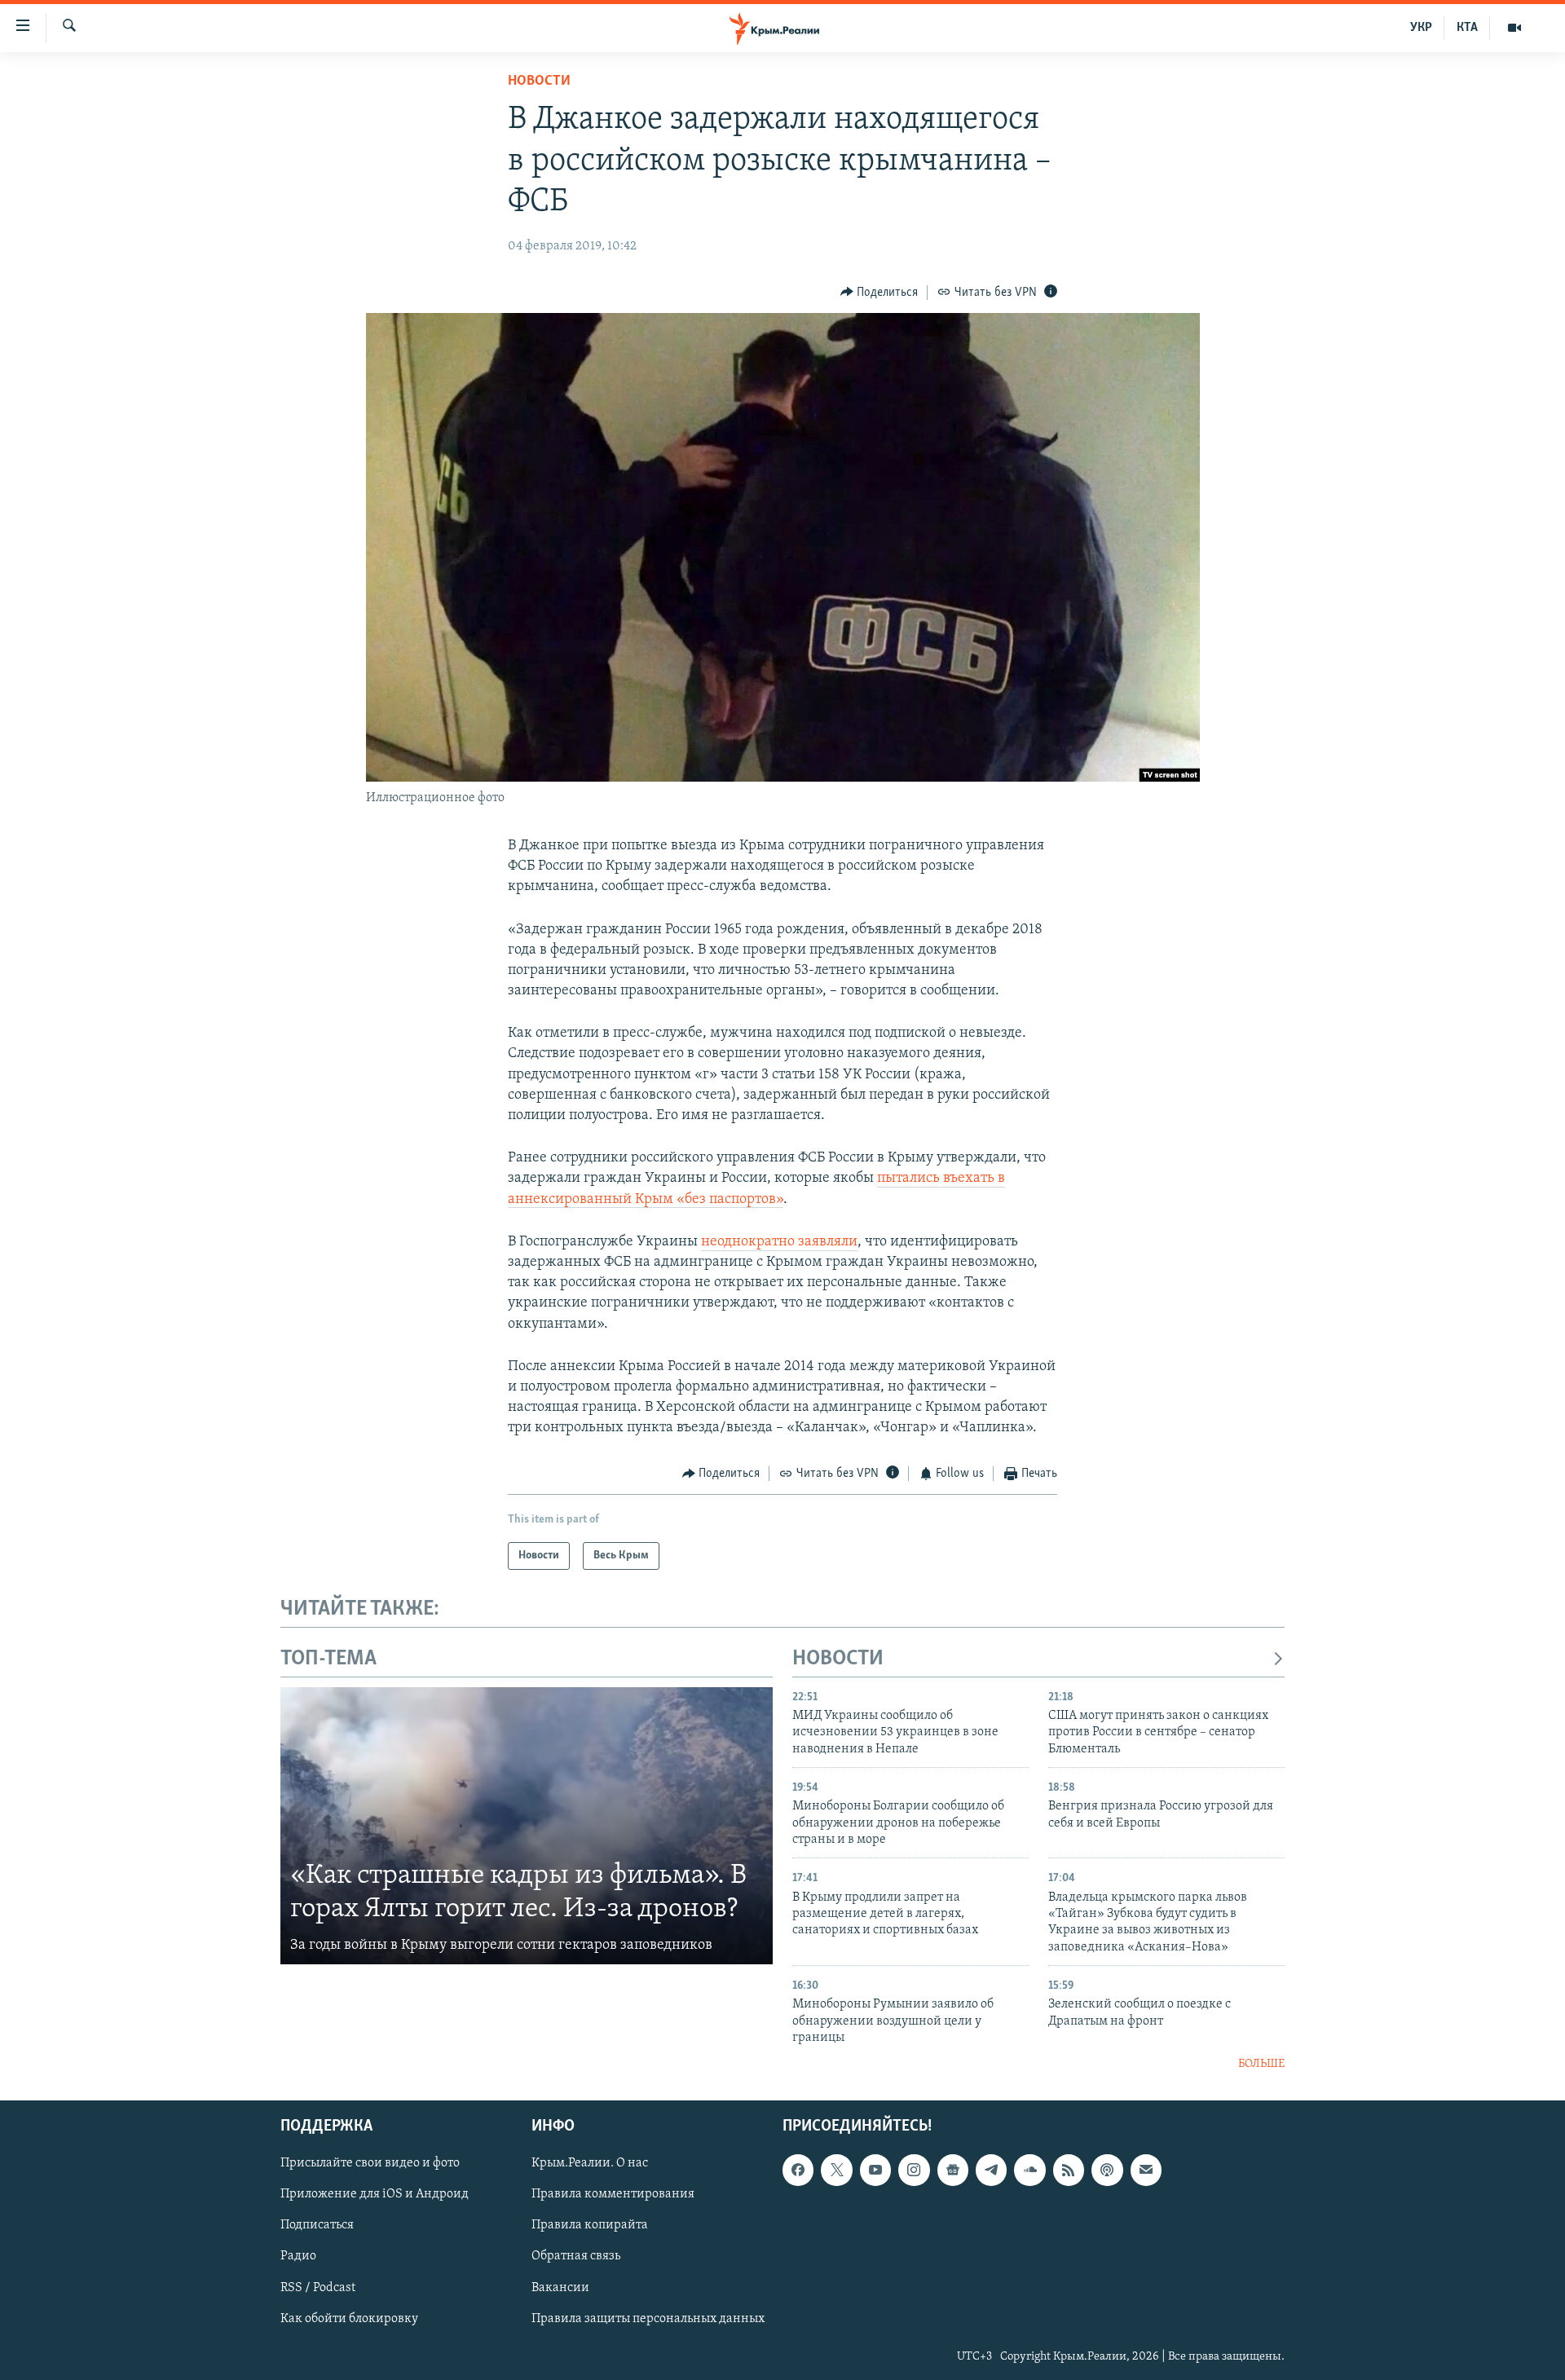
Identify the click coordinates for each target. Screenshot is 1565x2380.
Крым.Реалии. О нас (590, 2163)
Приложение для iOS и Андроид (375, 2194)
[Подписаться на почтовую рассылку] (1146, 2170)
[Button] (879, 293)
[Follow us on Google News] (953, 2170)
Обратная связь (576, 2257)
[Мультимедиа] (1514, 28)
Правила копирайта (590, 2226)
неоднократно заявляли (779, 1242)
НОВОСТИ (838, 1659)
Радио (298, 2257)
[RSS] (1069, 2170)
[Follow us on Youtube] (875, 2170)
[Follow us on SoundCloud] (1029, 2170)
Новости (539, 82)
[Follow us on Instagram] (914, 2170)
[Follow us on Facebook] (798, 2170)
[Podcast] (1107, 2170)
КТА (1467, 28)
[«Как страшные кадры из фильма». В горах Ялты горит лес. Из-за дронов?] (527, 1826)
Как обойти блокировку (349, 2319)
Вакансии (560, 2288)
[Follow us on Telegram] (991, 2170)
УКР (1421, 28)
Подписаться (317, 2226)
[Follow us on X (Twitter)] (836, 2170)
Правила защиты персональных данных (648, 2319)
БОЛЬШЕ (1261, 2064)
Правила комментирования (613, 2194)
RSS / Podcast (318, 2288)
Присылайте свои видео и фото (370, 2163)
